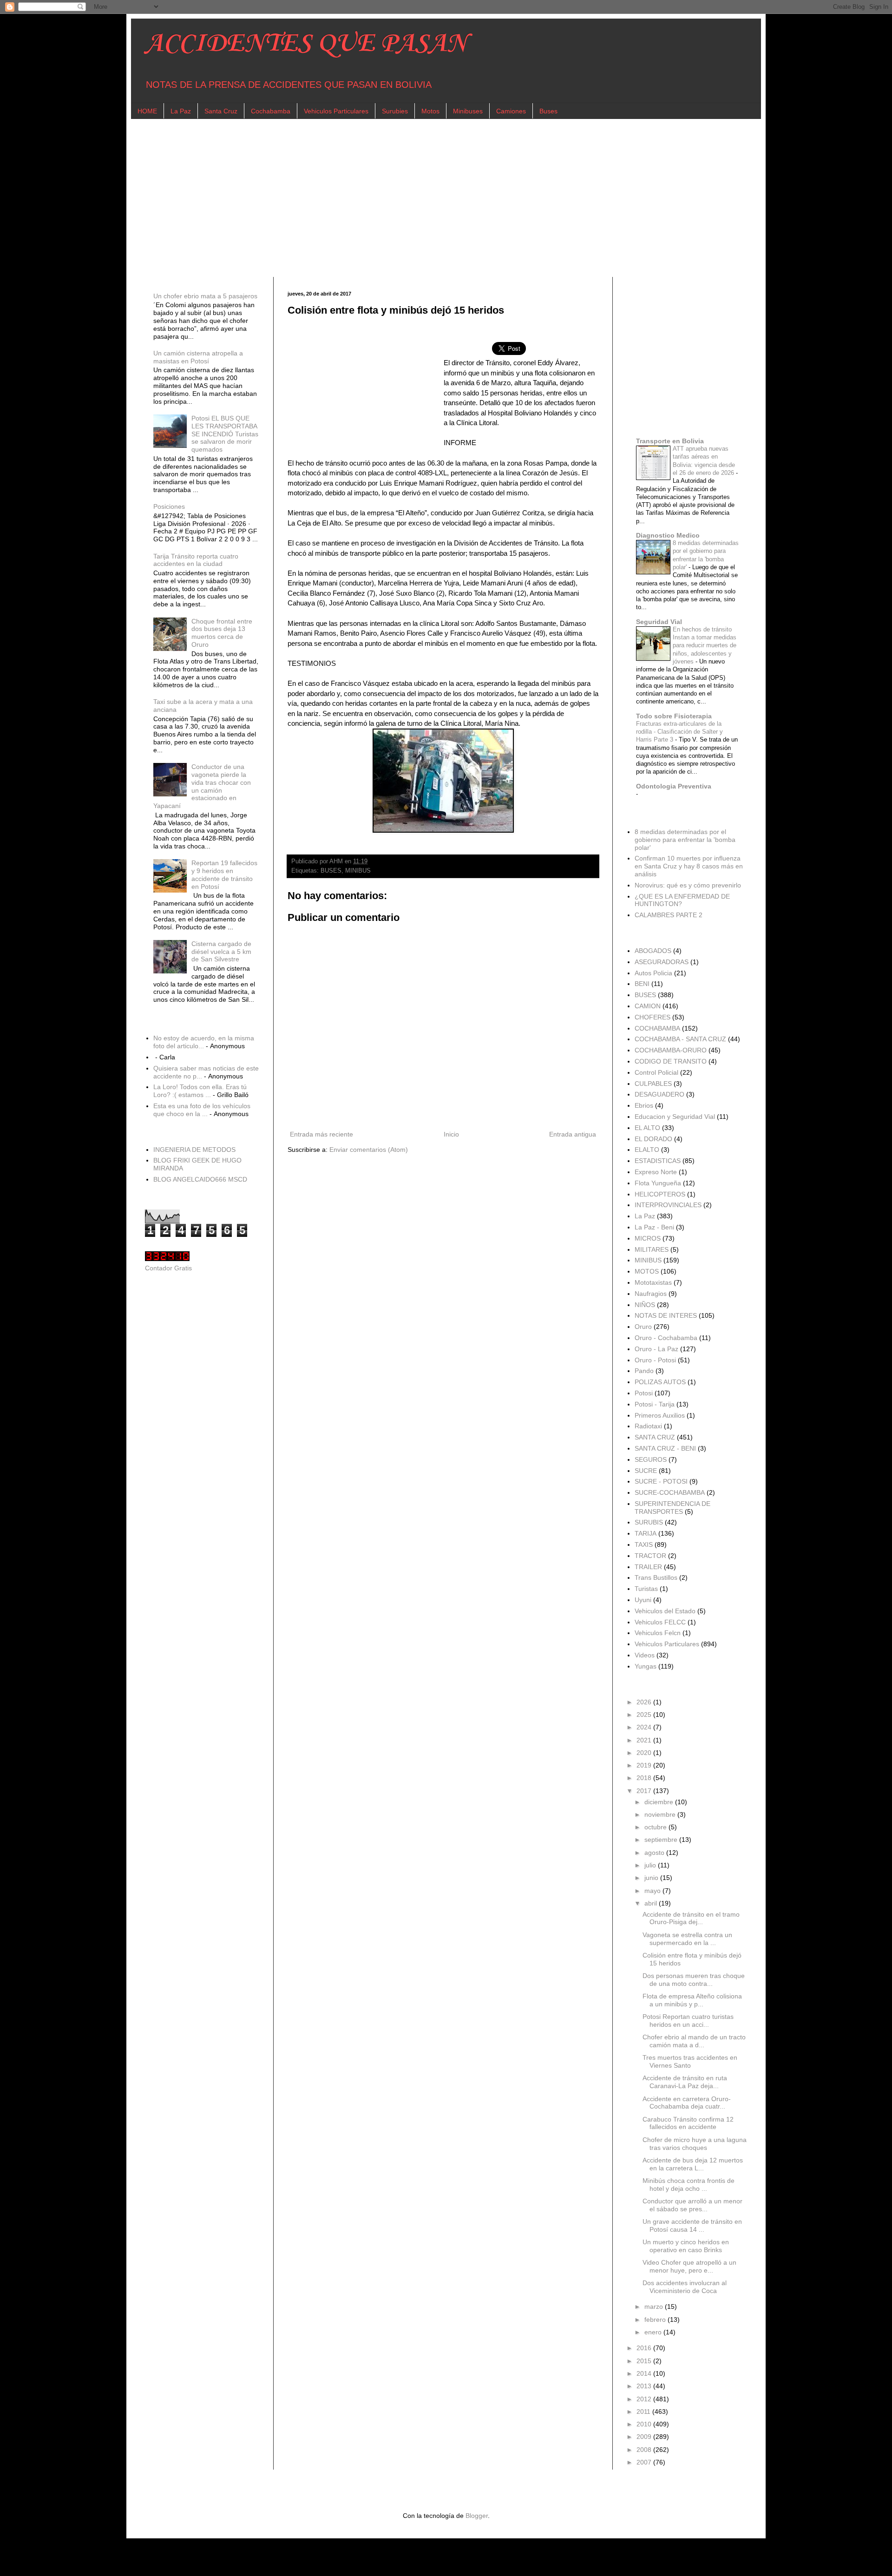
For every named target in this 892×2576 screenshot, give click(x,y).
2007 (645, 2462)
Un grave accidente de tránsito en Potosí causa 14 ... (692, 2225)
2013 (645, 2386)
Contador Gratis (168, 1268)
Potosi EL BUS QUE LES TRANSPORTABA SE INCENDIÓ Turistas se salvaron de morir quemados (225, 434)
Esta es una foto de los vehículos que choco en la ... (202, 1110)
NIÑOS (645, 1305)
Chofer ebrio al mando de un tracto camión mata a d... (694, 2041)
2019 (645, 1765)
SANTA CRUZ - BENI (665, 1448)
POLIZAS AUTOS (660, 1382)
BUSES (331, 871)
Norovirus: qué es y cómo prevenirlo (688, 885)
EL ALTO (647, 1128)
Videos (645, 1655)
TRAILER (648, 1567)
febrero (656, 2320)
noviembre (661, 1814)
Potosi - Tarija (655, 1404)
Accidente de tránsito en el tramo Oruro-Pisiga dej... (691, 1918)
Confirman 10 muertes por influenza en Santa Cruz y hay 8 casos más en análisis (689, 866)
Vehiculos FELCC (660, 1622)
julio (651, 1865)
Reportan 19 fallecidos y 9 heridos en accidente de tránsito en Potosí (224, 874)
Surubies (395, 111)
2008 (645, 2450)
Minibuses (468, 111)
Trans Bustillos (656, 1577)
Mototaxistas (653, 1282)
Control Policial (656, 1072)
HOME (147, 111)
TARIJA (646, 1533)
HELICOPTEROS (660, 1194)
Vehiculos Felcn (658, 1633)
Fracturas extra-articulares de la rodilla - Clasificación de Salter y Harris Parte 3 (679, 732)
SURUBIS (649, 1522)
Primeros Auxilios (660, 1415)
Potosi (644, 1393)
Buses (548, 111)
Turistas (646, 1589)
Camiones (511, 111)
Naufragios (651, 1294)
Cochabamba (271, 111)
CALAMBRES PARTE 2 (669, 915)
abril (652, 1903)
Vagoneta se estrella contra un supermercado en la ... (687, 1939)
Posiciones (169, 506)
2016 (645, 2348)
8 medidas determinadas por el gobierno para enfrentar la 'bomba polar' (685, 840)
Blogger (477, 2516)
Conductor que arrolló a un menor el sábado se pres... (692, 2205)
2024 (645, 1727)
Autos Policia (653, 973)
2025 (645, 1715)
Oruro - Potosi (655, 1360)
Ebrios (644, 1105)
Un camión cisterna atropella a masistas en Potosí (198, 357)
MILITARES (652, 1249)
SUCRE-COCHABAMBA (670, 1492)
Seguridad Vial (659, 622)
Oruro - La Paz (656, 1349)
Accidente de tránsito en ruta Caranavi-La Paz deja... (685, 2082)
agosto (655, 1853)
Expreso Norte (656, 1172)
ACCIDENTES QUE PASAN (306, 44)
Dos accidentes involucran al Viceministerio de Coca (685, 2287)
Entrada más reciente (321, 1134)
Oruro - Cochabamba (666, 1338)
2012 (645, 2399)
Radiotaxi (648, 1426)
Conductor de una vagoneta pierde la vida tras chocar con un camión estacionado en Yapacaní (202, 786)
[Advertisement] (424, 198)
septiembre (662, 1840)
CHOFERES (653, 1017)
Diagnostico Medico (668, 535)
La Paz (181, 111)
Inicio (451, 1134)
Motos (430, 111)
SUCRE (646, 1471)
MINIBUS (358, 871)
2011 (644, 2412)
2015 (645, 2361)
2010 (645, 2424)
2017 (645, 1791)
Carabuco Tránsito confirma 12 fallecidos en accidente (688, 2123)
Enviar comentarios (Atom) (369, 1150)
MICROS (648, 1238)
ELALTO (647, 1150)
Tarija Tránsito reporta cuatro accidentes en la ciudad (196, 560)
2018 (645, 1778)
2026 (645, 1702)
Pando (644, 1371)
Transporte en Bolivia (670, 441)
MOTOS (647, 1271)
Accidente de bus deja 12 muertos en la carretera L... (693, 2164)
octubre (656, 1827)
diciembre (660, 1802)
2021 (645, 1740)
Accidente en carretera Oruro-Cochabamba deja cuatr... (687, 2103)
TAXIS (644, 1544)
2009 (645, 2437)
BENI (642, 984)
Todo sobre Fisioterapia (674, 716)
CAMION (648, 1006)
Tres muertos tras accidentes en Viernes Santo (690, 2061)
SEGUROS (651, 1459)
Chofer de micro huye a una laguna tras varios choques (695, 2144)
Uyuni (643, 1600)
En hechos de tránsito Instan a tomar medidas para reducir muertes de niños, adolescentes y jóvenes (705, 645)
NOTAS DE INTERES (666, 1315)
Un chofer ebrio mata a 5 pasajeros (205, 296)
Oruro (643, 1327)
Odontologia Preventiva (674, 786)
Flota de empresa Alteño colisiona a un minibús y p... (692, 2000)
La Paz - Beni (654, 1227)
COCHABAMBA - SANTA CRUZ (680, 1039)
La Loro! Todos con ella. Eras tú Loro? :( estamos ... (200, 1091)
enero (654, 2332)
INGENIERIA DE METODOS (194, 1150)
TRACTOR (650, 1556)
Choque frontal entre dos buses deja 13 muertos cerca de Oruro (222, 633)
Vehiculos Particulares (336, 111)
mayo (653, 1891)
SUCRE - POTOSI (661, 1481)
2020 (645, 1753)
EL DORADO (653, 1139)
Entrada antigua (573, 1134)
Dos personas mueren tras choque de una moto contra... (694, 1980)
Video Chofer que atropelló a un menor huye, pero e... (689, 2266)
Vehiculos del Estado (665, 1611)
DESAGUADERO (659, 1094)
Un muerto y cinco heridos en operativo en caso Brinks (686, 2246)
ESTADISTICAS (658, 1161)
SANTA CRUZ (655, 1437)
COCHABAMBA (657, 1028)
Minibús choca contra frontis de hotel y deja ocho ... (689, 2185)
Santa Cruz (221, 111)
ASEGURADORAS (662, 962)
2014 (645, 2373)
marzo (655, 2307)
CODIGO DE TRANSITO (671, 1061)
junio (652, 1878)
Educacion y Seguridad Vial (675, 1117)
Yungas (646, 1666)
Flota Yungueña (658, 1183)
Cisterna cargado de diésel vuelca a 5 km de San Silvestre (221, 952)
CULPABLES (653, 1084)
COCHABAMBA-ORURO (671, 1050)
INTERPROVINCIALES (668, 1205)
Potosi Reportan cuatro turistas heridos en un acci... (688, 2021)
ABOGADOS (653, 951)
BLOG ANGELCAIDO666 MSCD (200, 1179)
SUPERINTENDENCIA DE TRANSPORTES (672, 1508)
